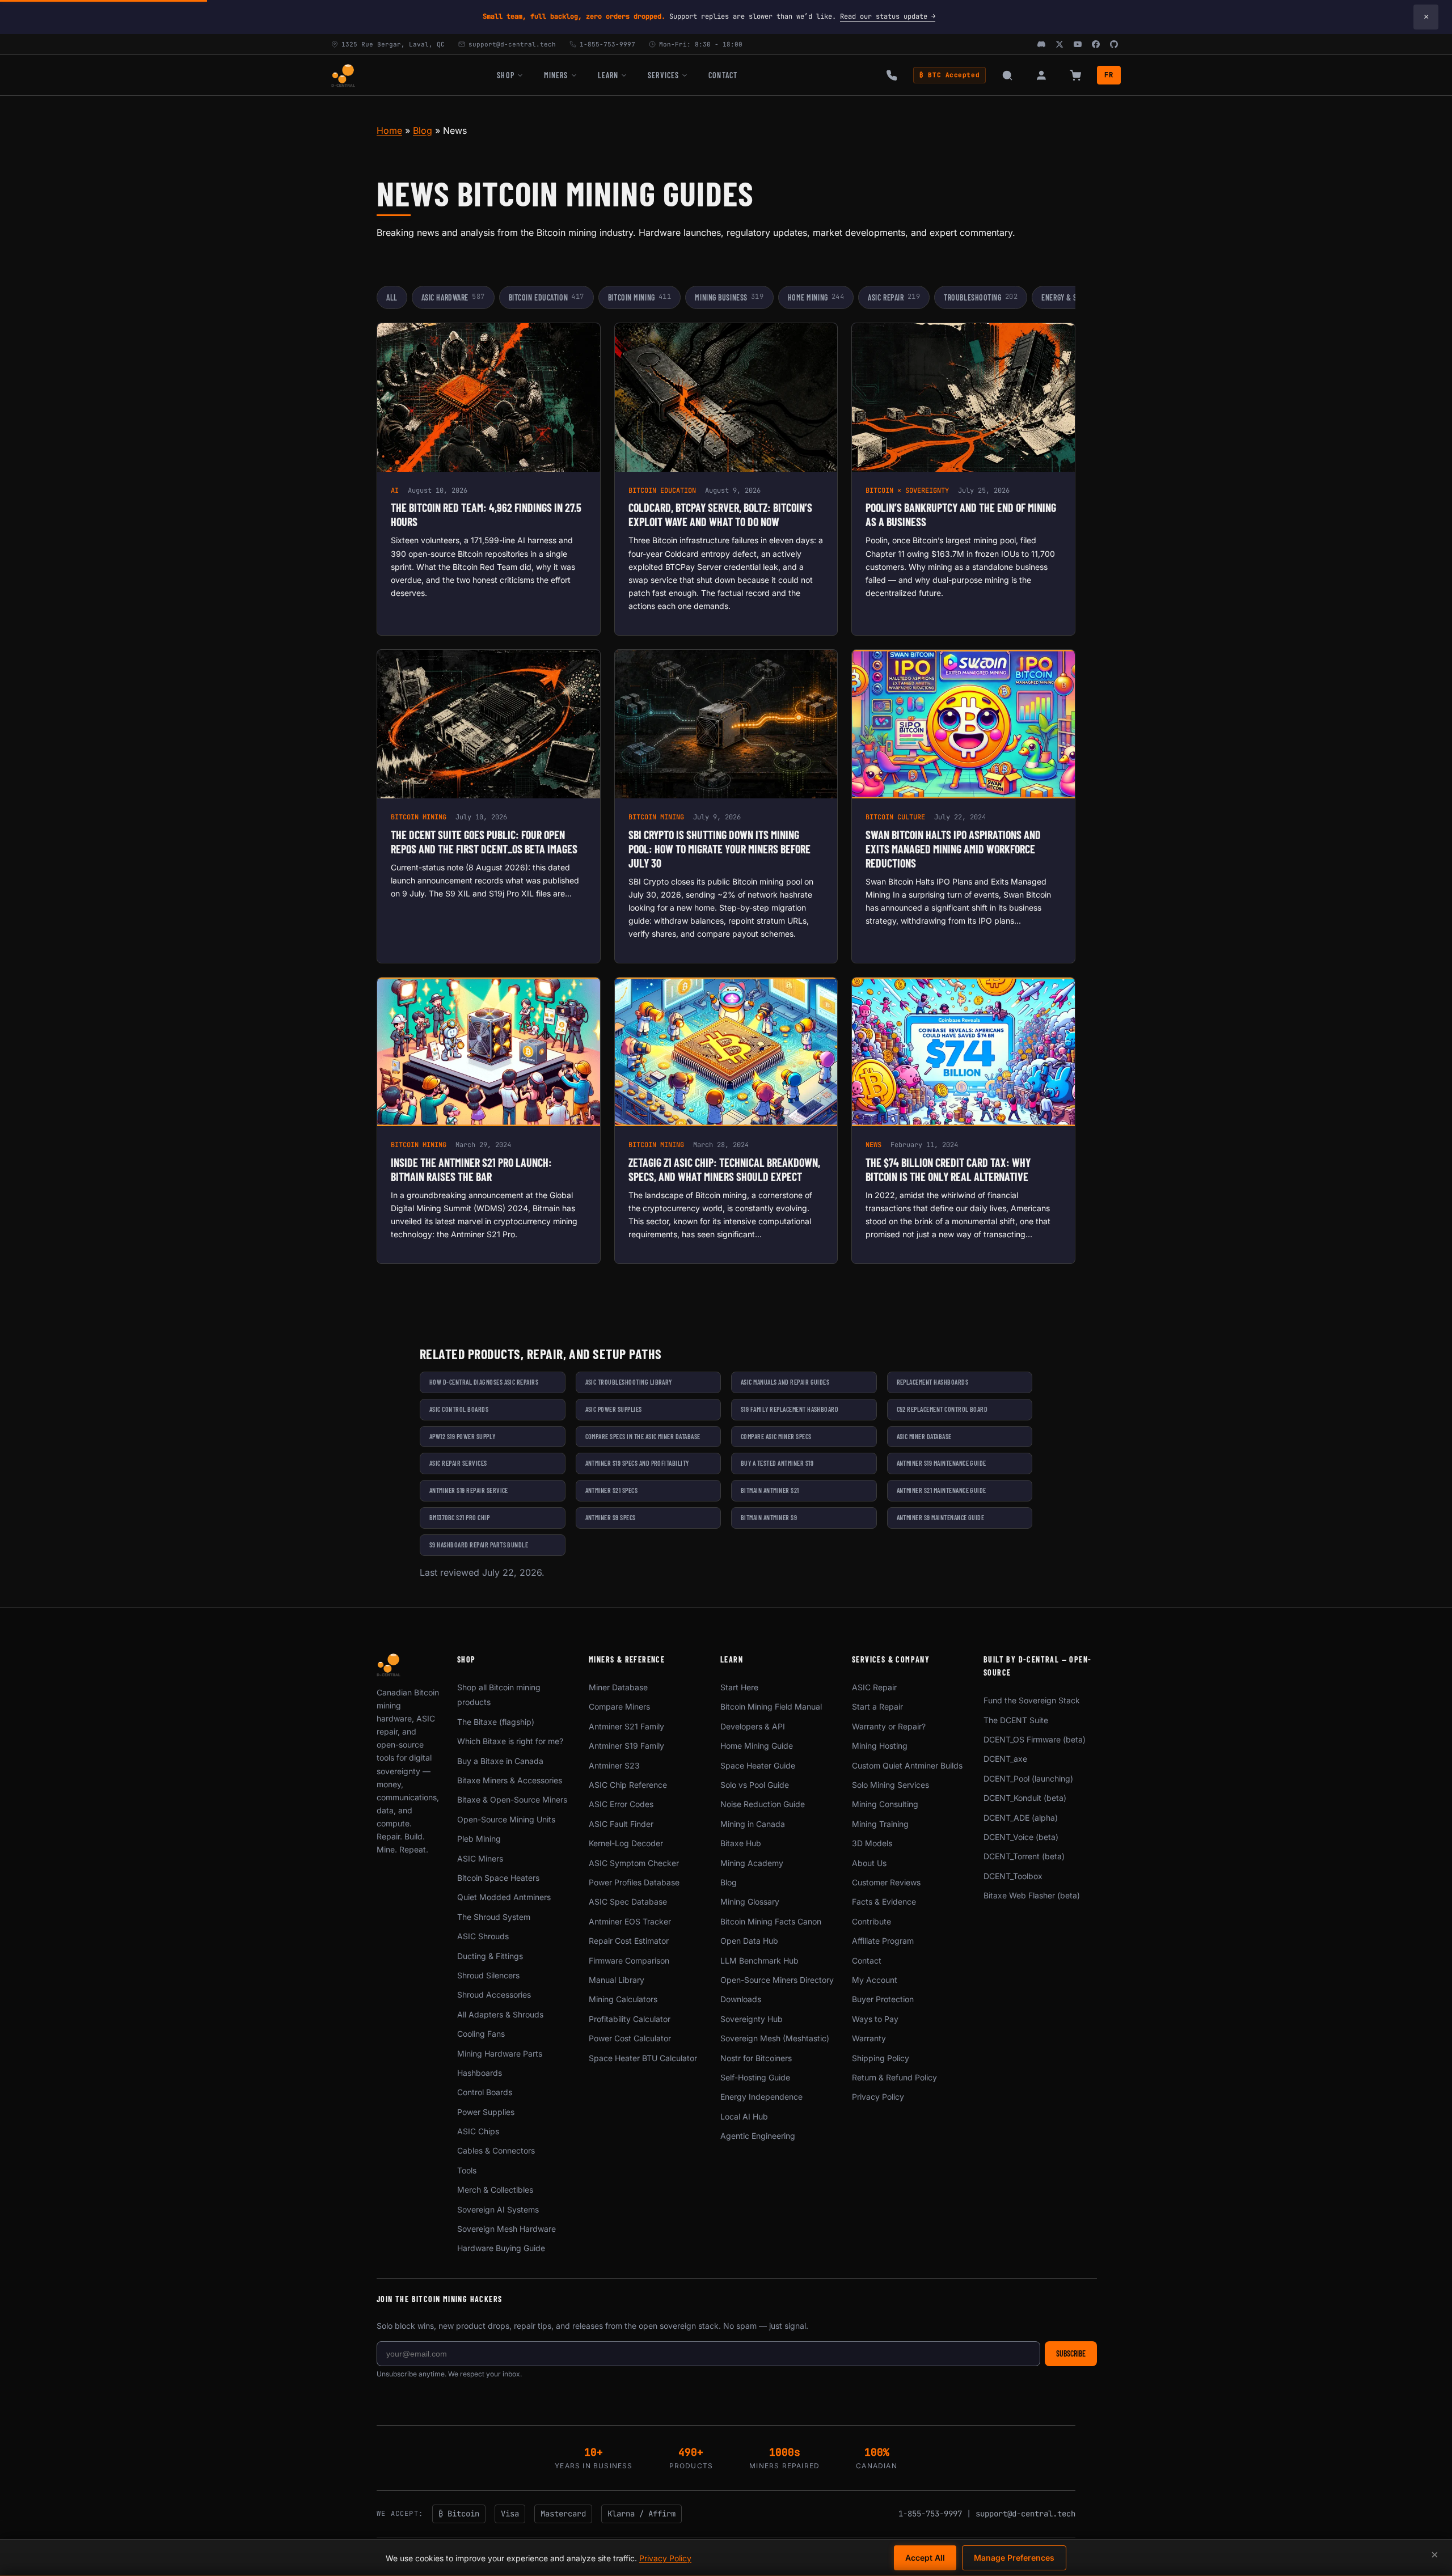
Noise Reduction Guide (763, 1804)
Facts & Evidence (884, 1902)
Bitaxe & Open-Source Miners (512, 1799)
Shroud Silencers (488, 1975)
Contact (723, 75)
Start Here (739, 1687)
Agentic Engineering (758, 2136)
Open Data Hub (749, 1941)
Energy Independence (761, 2097)
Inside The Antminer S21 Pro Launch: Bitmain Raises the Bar (471, 1169)
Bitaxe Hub (741, 1843)
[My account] (1041, 75)
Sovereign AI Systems (498, 2209)
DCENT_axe (1005, 1759)
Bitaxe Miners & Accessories (510, 1780)
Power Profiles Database (634, 1882)
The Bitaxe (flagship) (496, 1722)
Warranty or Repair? (889, 1726)
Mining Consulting (885, 1804)
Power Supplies (486, 2112)
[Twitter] (1060, 44)
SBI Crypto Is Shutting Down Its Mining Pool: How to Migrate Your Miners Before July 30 (719, 849)
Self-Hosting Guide (755, 2077)
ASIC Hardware (453, 297)
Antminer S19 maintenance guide (942, 1463)
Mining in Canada (753, 1824)
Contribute (871, 1921)
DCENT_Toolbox (1013, 1876)
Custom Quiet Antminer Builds (907, 1765)
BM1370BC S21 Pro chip (459, 1517)
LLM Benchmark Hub (759, 1960)
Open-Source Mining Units (506, 1819)
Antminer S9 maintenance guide (941, 1517)
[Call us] (892, 75)
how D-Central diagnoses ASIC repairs (484, 1382)
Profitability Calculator (630, 2019)
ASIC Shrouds (483, 1936)
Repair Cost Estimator (629, 1941)
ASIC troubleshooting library (629, 1382)
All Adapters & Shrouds (500, 2014)
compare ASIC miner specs (776, 1436)
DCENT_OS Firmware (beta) (1035, 1739)
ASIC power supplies (614, 1409)
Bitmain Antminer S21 (770, 1490)
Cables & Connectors (496, 2150)
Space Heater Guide (758, 1765)
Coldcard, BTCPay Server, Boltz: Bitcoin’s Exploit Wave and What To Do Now (720, 515)
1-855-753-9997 (930, 2514)
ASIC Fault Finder (621, 1824)
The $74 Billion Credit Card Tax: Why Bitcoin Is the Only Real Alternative (948, 1169)
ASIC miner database (924, 1436)
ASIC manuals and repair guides (785, 1382)
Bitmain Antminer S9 (769, 1517)
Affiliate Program (883, 1941)
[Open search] (1007, 75)
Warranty (869, 2038)
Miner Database (618, 1687)
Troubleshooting (981, 297)
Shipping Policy (881, 2058)
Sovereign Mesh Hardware (506, 2229)
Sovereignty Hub (752, 2019)
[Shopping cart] (1075, 75)
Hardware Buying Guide (501, 2248)
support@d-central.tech (1025, 2514)
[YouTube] (1078, 44)
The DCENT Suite (1016, 1720)
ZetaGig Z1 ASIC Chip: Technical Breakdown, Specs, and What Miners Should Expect (724, 1169)
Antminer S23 (614, 1765)
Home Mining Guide (757, 1746)
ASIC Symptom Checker (634, 1863)
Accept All (925, 2558)
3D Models (872, 1843)
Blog (423, 130)
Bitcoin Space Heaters (498, 1878)
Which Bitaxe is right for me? (510, 1741)
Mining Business (729, 297)
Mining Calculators (623, 1999)
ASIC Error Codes (621, 1804)
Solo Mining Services (890, 1785)
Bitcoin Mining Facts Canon (771, 1921)
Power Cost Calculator (630, 2038)
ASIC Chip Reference (628, 1785)
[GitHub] (1114, 44)
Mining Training (880, 1824)
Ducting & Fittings (490, 1956)
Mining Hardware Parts (500, 2053)
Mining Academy (752, 1863)
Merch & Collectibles (495, 2190)
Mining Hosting (880, 1746)
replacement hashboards (933, 1382)
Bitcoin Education (546, 297)
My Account (875, 1980)
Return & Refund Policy (894, 2077)
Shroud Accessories (494, 1995)
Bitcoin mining (640, 297)
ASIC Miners (480, 1858)
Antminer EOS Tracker (630, 1921)
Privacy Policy (878, 2097)
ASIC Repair (894, 297)
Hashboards (480, 2073)
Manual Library (617, 1980)
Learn (608, 75)
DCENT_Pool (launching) (1028, 1778)
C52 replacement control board (942, 1409)
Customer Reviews (886, 1882)
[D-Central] (343, 75)
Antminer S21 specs (612, 1490)
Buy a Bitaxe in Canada (500, 1761)
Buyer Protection (883, 1999)
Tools (467, 2170)
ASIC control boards (459, 1409)
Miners (556, 75)
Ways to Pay (875, 2019)
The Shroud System (494, 1917)
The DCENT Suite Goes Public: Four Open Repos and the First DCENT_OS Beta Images (484, 842)
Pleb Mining (479, 1839)
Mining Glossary (750, 1902)
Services (663, 75)
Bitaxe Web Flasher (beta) (1032, 1895)
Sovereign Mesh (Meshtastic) (775, 2038)
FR (1109, 75)
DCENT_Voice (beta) (1021, 1837)
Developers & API (753, 1726)
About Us (869, 1863)
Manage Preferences (1014, 2558)
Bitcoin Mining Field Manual (771, 1706)
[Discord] (1041, 44)
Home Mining (816, 297)
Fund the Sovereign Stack (1032, 1700)
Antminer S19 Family (626, 1746)
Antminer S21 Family (626, 1726)
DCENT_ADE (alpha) (1021, 1818)
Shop (505, 75)
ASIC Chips (478, 2131)
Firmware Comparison (629, 1960)
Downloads (741, 1999)
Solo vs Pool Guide (755, 1785)
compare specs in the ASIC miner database (643, 1436)
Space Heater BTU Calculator (643, 2058)
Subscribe (1071, 2353)
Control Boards (485, 2092)
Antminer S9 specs (611, 1517)
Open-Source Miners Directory (777, 1980)
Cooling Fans (481, 2034)
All (392, 297)
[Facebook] (1096, 44)
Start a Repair (877, 1706)
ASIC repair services (458, 1463)
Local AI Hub (744, 2116)
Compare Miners (619, 1706)
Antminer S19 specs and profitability (637, 1463)
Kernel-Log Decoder (626, 1843)
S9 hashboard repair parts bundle (479, 1545)
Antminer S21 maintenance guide (942, 1490)
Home (389, 130)
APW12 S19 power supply (463, 1436)
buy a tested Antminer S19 (777, 1463)
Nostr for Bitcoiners (756, 2058)
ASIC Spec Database (628, 1902)
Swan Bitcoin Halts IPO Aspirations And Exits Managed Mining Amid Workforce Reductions (953, 849)
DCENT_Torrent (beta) (1024, 1856)
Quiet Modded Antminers (504, 1897)
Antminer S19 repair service (469, 1490)
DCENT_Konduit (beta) (1025, 1798)
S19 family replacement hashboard (790, 1409)
